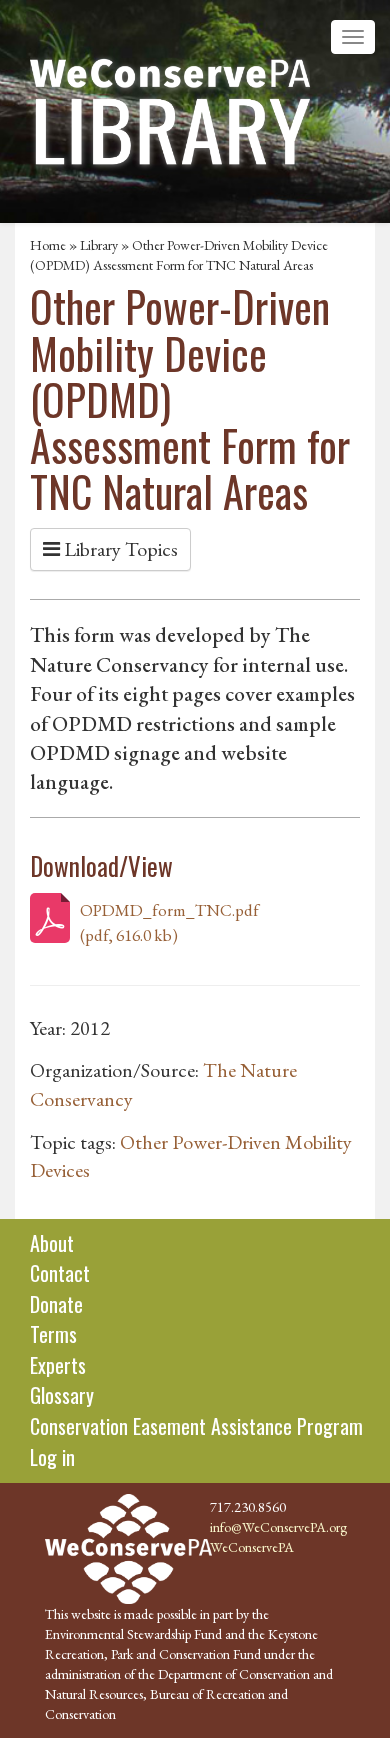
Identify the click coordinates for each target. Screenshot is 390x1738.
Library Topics (119, 549)
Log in (52, 1457)
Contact (60, 1273)
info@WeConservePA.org (278, 1527)
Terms (53, 1334)
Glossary (62, 1395)
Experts (58, 1365)
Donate (56, 1304)
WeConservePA (252, 1547)
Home (48, 245)
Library (99, 245)
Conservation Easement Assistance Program (196, 1426)
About (52, 1243)
